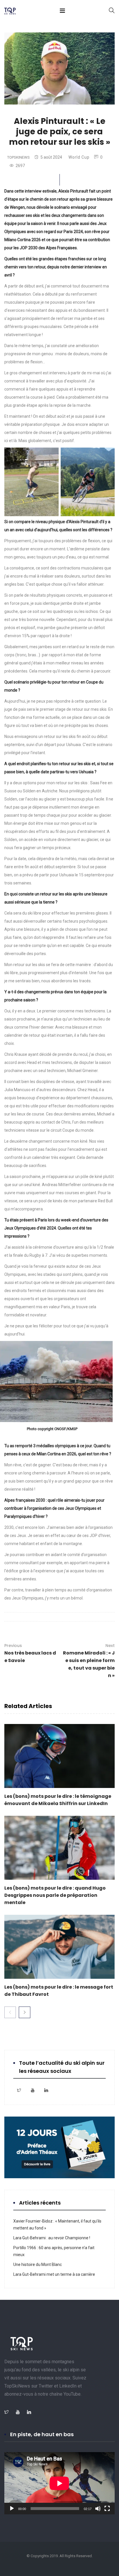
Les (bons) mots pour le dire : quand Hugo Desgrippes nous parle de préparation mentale (55, 1895)
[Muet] (98, 2509)
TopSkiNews (18, 157)
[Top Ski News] (10, 12)
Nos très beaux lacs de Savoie (30, 1653)
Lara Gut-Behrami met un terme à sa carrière (54, 2274)
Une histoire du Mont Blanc (38, 2264)
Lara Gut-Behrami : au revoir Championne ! (52, 2238)
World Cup (79, 157)
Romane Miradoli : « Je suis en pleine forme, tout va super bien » (89, 1661)
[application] (59, 2483)
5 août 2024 (51, 157)
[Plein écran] (107, 2509)
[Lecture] (12, 2509)
